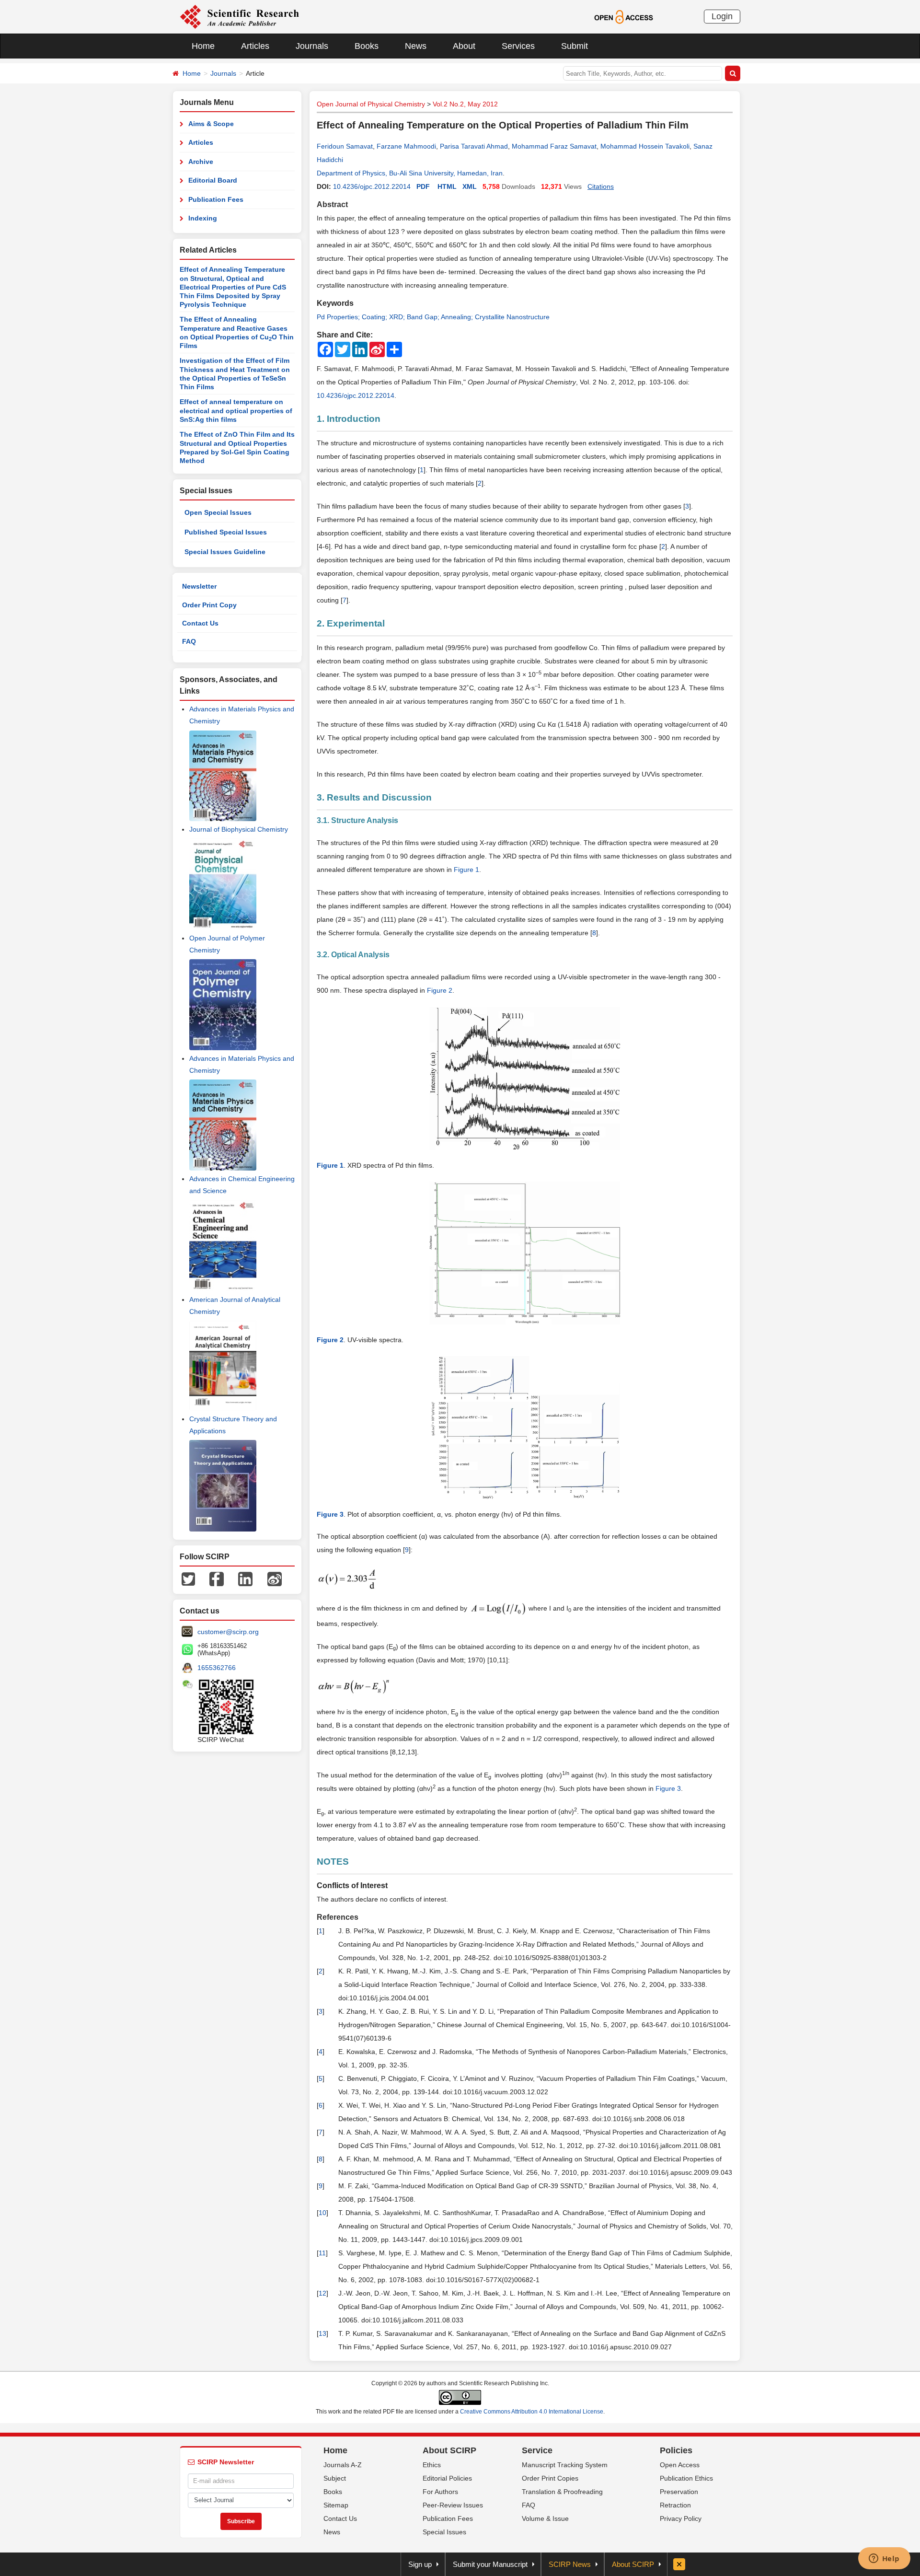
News (416, 46)
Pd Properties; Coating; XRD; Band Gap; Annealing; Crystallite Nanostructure (433, 317)
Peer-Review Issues (453, 2505)
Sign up (420, 2564)
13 (322, 2333)
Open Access (680, 2465)
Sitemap (336, 2505)
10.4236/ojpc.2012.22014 (372, 186)
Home (203, 46)
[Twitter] (188, 1578)
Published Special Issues (226, 532)
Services (518, 46)
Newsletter (199, 586)
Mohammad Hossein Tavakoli (645, 146)
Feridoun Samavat (345, 146)
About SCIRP (449, 2450)
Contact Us (200, 623)
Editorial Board (213, 180)
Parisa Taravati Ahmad (474, 146)
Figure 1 (466, 870)
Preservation (679, 2492)
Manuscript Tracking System (565, 2465)
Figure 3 (668, 1788)
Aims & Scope (211, 124)
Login (722, 16)
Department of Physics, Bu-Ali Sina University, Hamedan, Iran (410, 173)
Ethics (432, 2465)
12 (322, 2293)
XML (470, 186)
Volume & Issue (545, 2518)
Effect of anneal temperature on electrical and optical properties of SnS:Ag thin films (236, 411)
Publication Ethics (686, 2478)
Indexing (203, 218)
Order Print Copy (209, 605)
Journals (312, 46)
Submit (575, 46)
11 (322, 2253)
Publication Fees (216, 199)
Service (537, 2450)
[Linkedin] (245, 1578)
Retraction (675, 2505)
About (464, 46)
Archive (201, 162)
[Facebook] (217, 1578)
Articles (255, 46)
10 (322, 2213)
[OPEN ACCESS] (624, 16)
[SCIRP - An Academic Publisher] (239, 16)
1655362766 (217, 1668)
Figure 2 (440, 990)
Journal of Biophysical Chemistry (239, 829)
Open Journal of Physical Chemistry (371, 104)
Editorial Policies (447, 2478)
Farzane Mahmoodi (406, 146)
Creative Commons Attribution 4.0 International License (532, 2412)
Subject (335, 2478)
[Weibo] (275, 1578)
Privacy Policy (681, 2518)
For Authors (440, 2492)
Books (367, 46)
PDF (423, 186)
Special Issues (444, 2532)
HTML (447, 186)
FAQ (189, 641)
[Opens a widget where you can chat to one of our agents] (884, 2559)
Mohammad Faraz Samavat (554, 146)
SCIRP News (570, 2564)
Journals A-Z (343, 2465)
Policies (676, 2450)
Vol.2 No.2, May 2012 (465, 104)
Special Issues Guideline (225, 552)
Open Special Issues (218, 512)
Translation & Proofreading (562, 2492)
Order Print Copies (550, 2478)
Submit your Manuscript (490, 2564)
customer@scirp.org (228, 1632)
